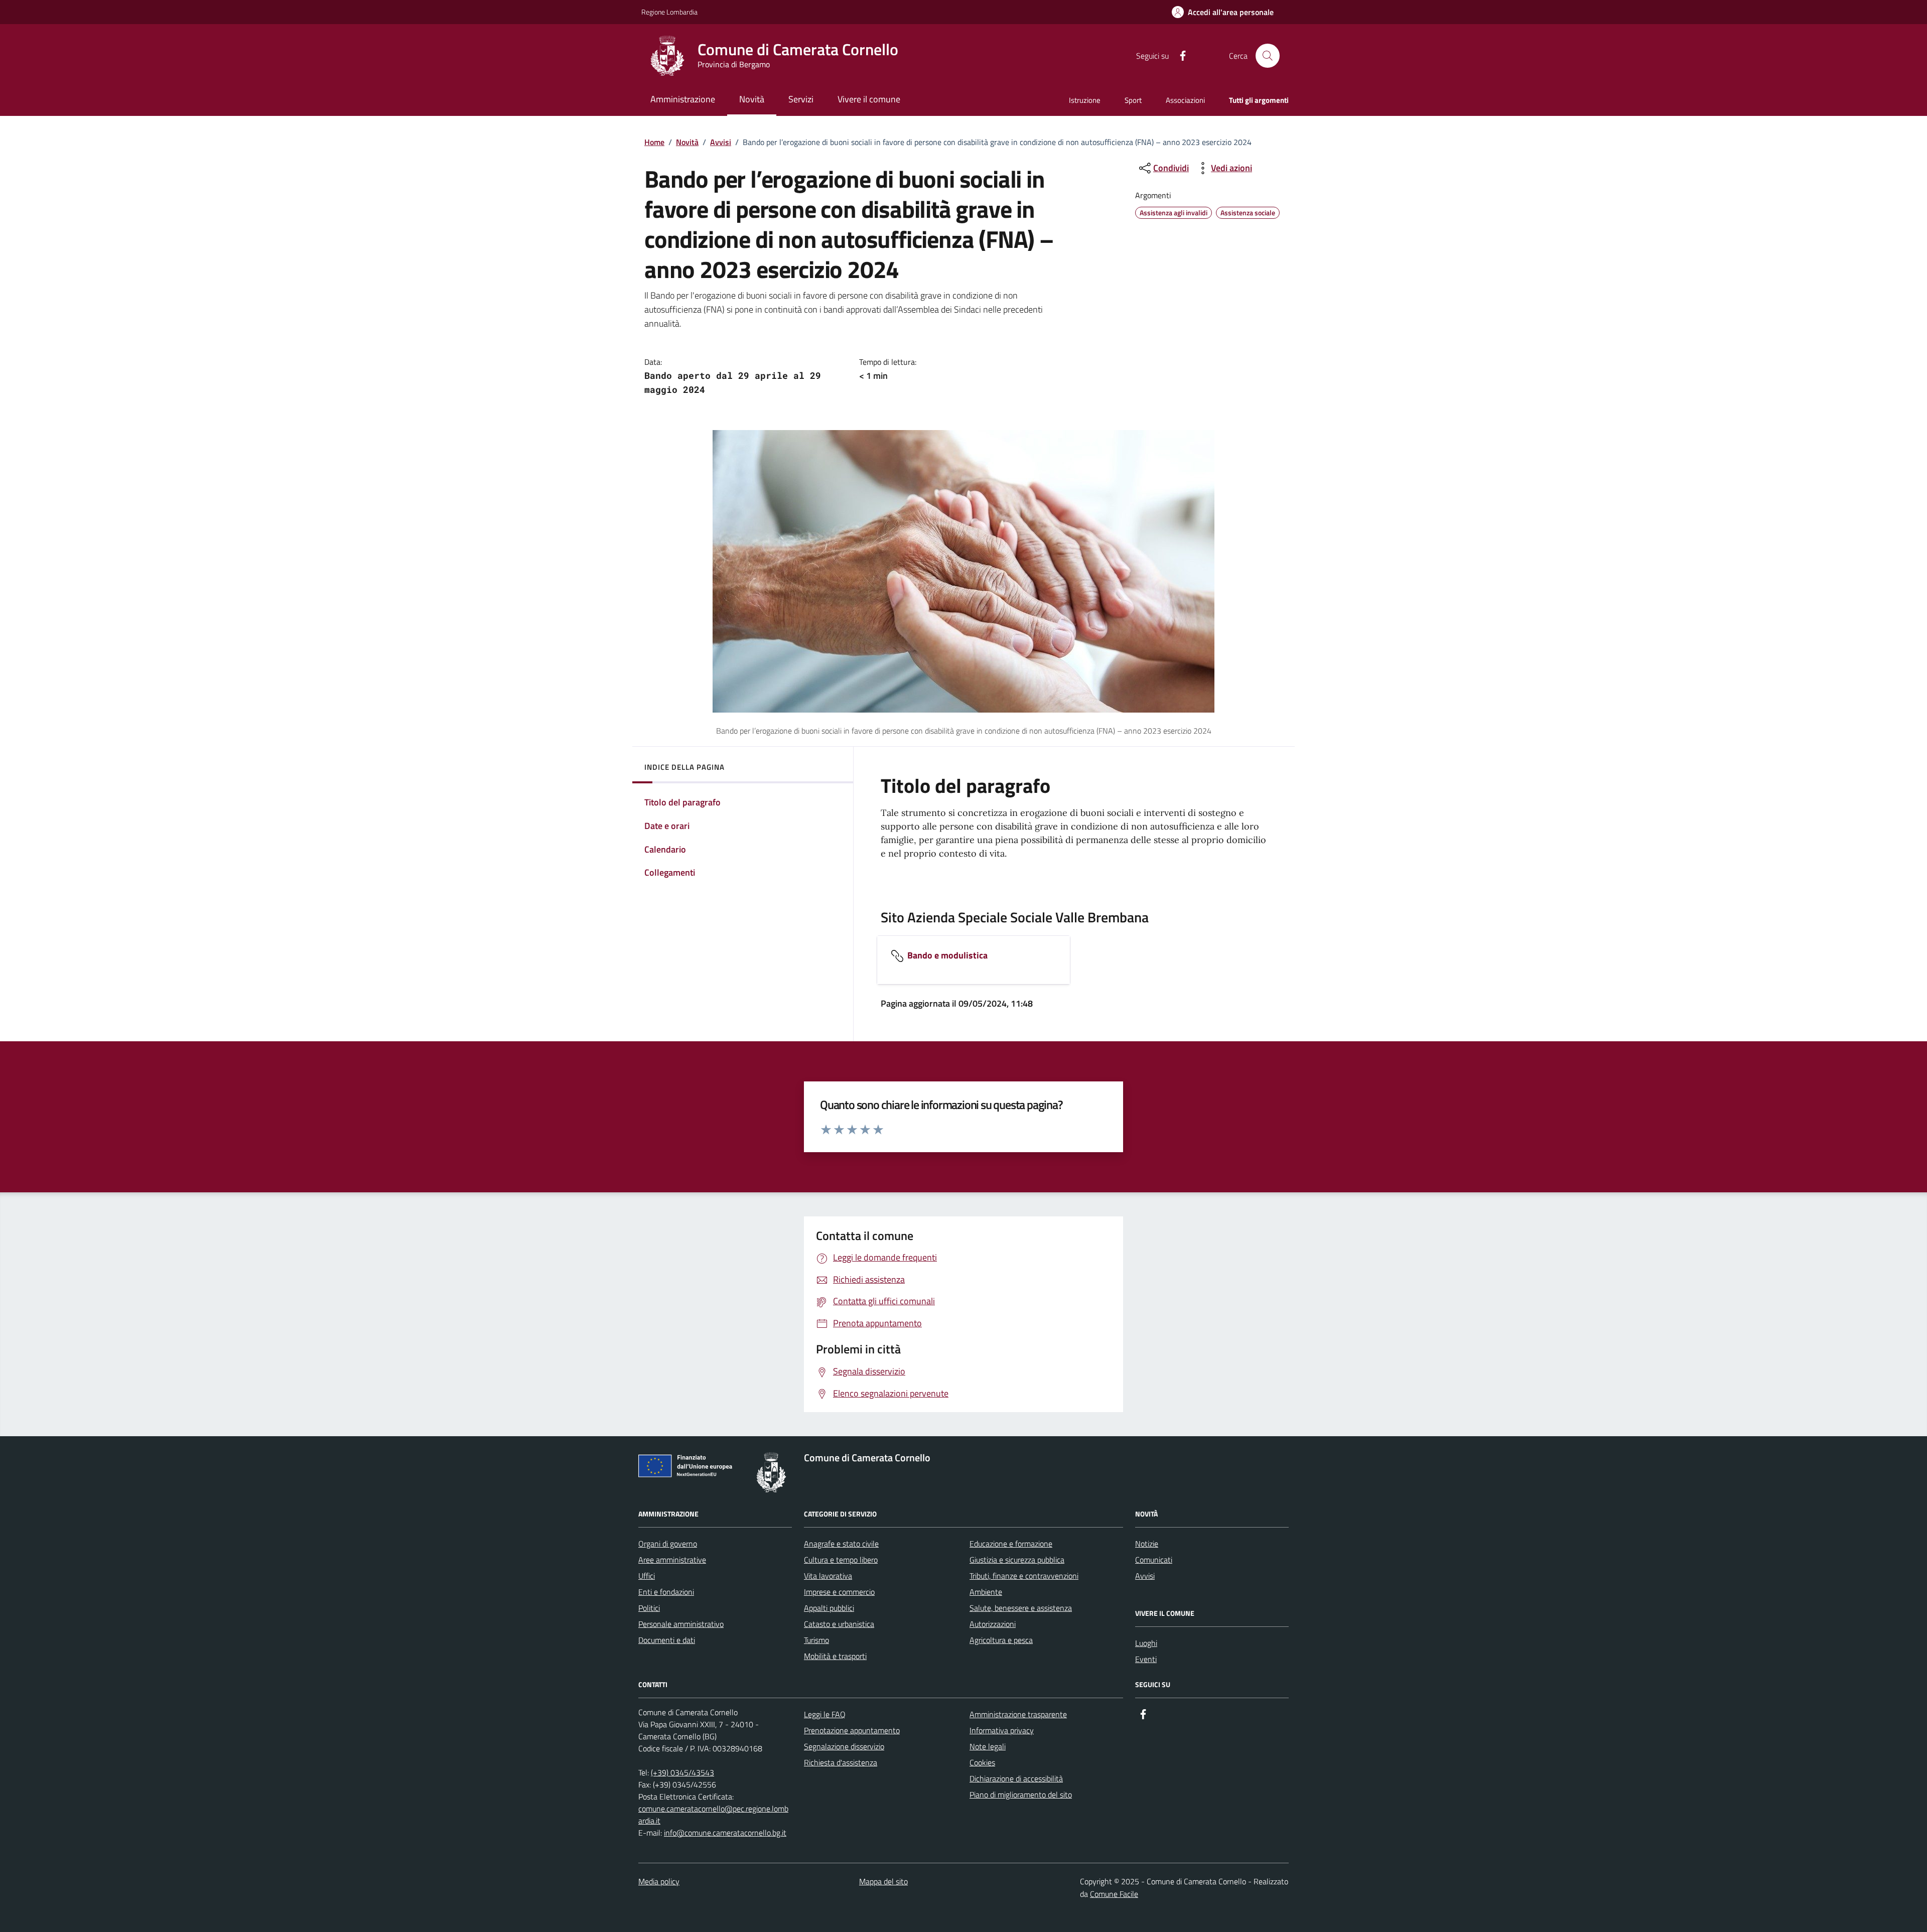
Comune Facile (1114, 1894)
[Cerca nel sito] (1268, 56)
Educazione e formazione (1011, 1544)
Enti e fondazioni (666, 1592)
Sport (1133, 100)
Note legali (988, 1746)
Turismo (816, 1640)
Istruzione (1085, 100)
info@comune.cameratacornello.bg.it (725, 1833)
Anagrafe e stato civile (841, 1544)
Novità (687, 142)
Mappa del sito (883, 1881)
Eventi (1146, 1659)
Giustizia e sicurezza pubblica (1017, 1560)
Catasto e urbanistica (839, 1624)
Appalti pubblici (829, 1608)
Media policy (659, 1881)
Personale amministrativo (681, 1624)
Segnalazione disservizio (844, 1746)
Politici (649, 1608)
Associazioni (1185, 100)
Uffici (647, 1576)
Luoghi (1146, 1643)
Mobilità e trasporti (835, 1656)
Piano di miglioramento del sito (1021, 1795)
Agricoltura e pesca (1001, 1640)
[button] (1223, 12)
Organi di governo (668, 1544)
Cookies (982, 1762)
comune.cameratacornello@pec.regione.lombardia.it (713, 1815)
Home (654, 142)
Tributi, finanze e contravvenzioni (1024, 1576)
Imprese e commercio (839, 1592)
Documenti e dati (667, 1640)
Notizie (1147, 1544)
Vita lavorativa (828, 1576)
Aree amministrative (672, 1560)
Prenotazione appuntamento (852, 1730)
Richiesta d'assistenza (841, 1762)
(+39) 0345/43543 (682, 1772)
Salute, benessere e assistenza (1021, 1608)
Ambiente (986, 1592)
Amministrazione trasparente (1018, 1714)
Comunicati (1154, 1560)
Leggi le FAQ (825, 1714)
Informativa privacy (1002, 1730)
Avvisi (721, 142)
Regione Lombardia (669, 12)
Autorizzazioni (993, 1624)
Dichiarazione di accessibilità (1016, 1778)
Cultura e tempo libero (841, 1560)
